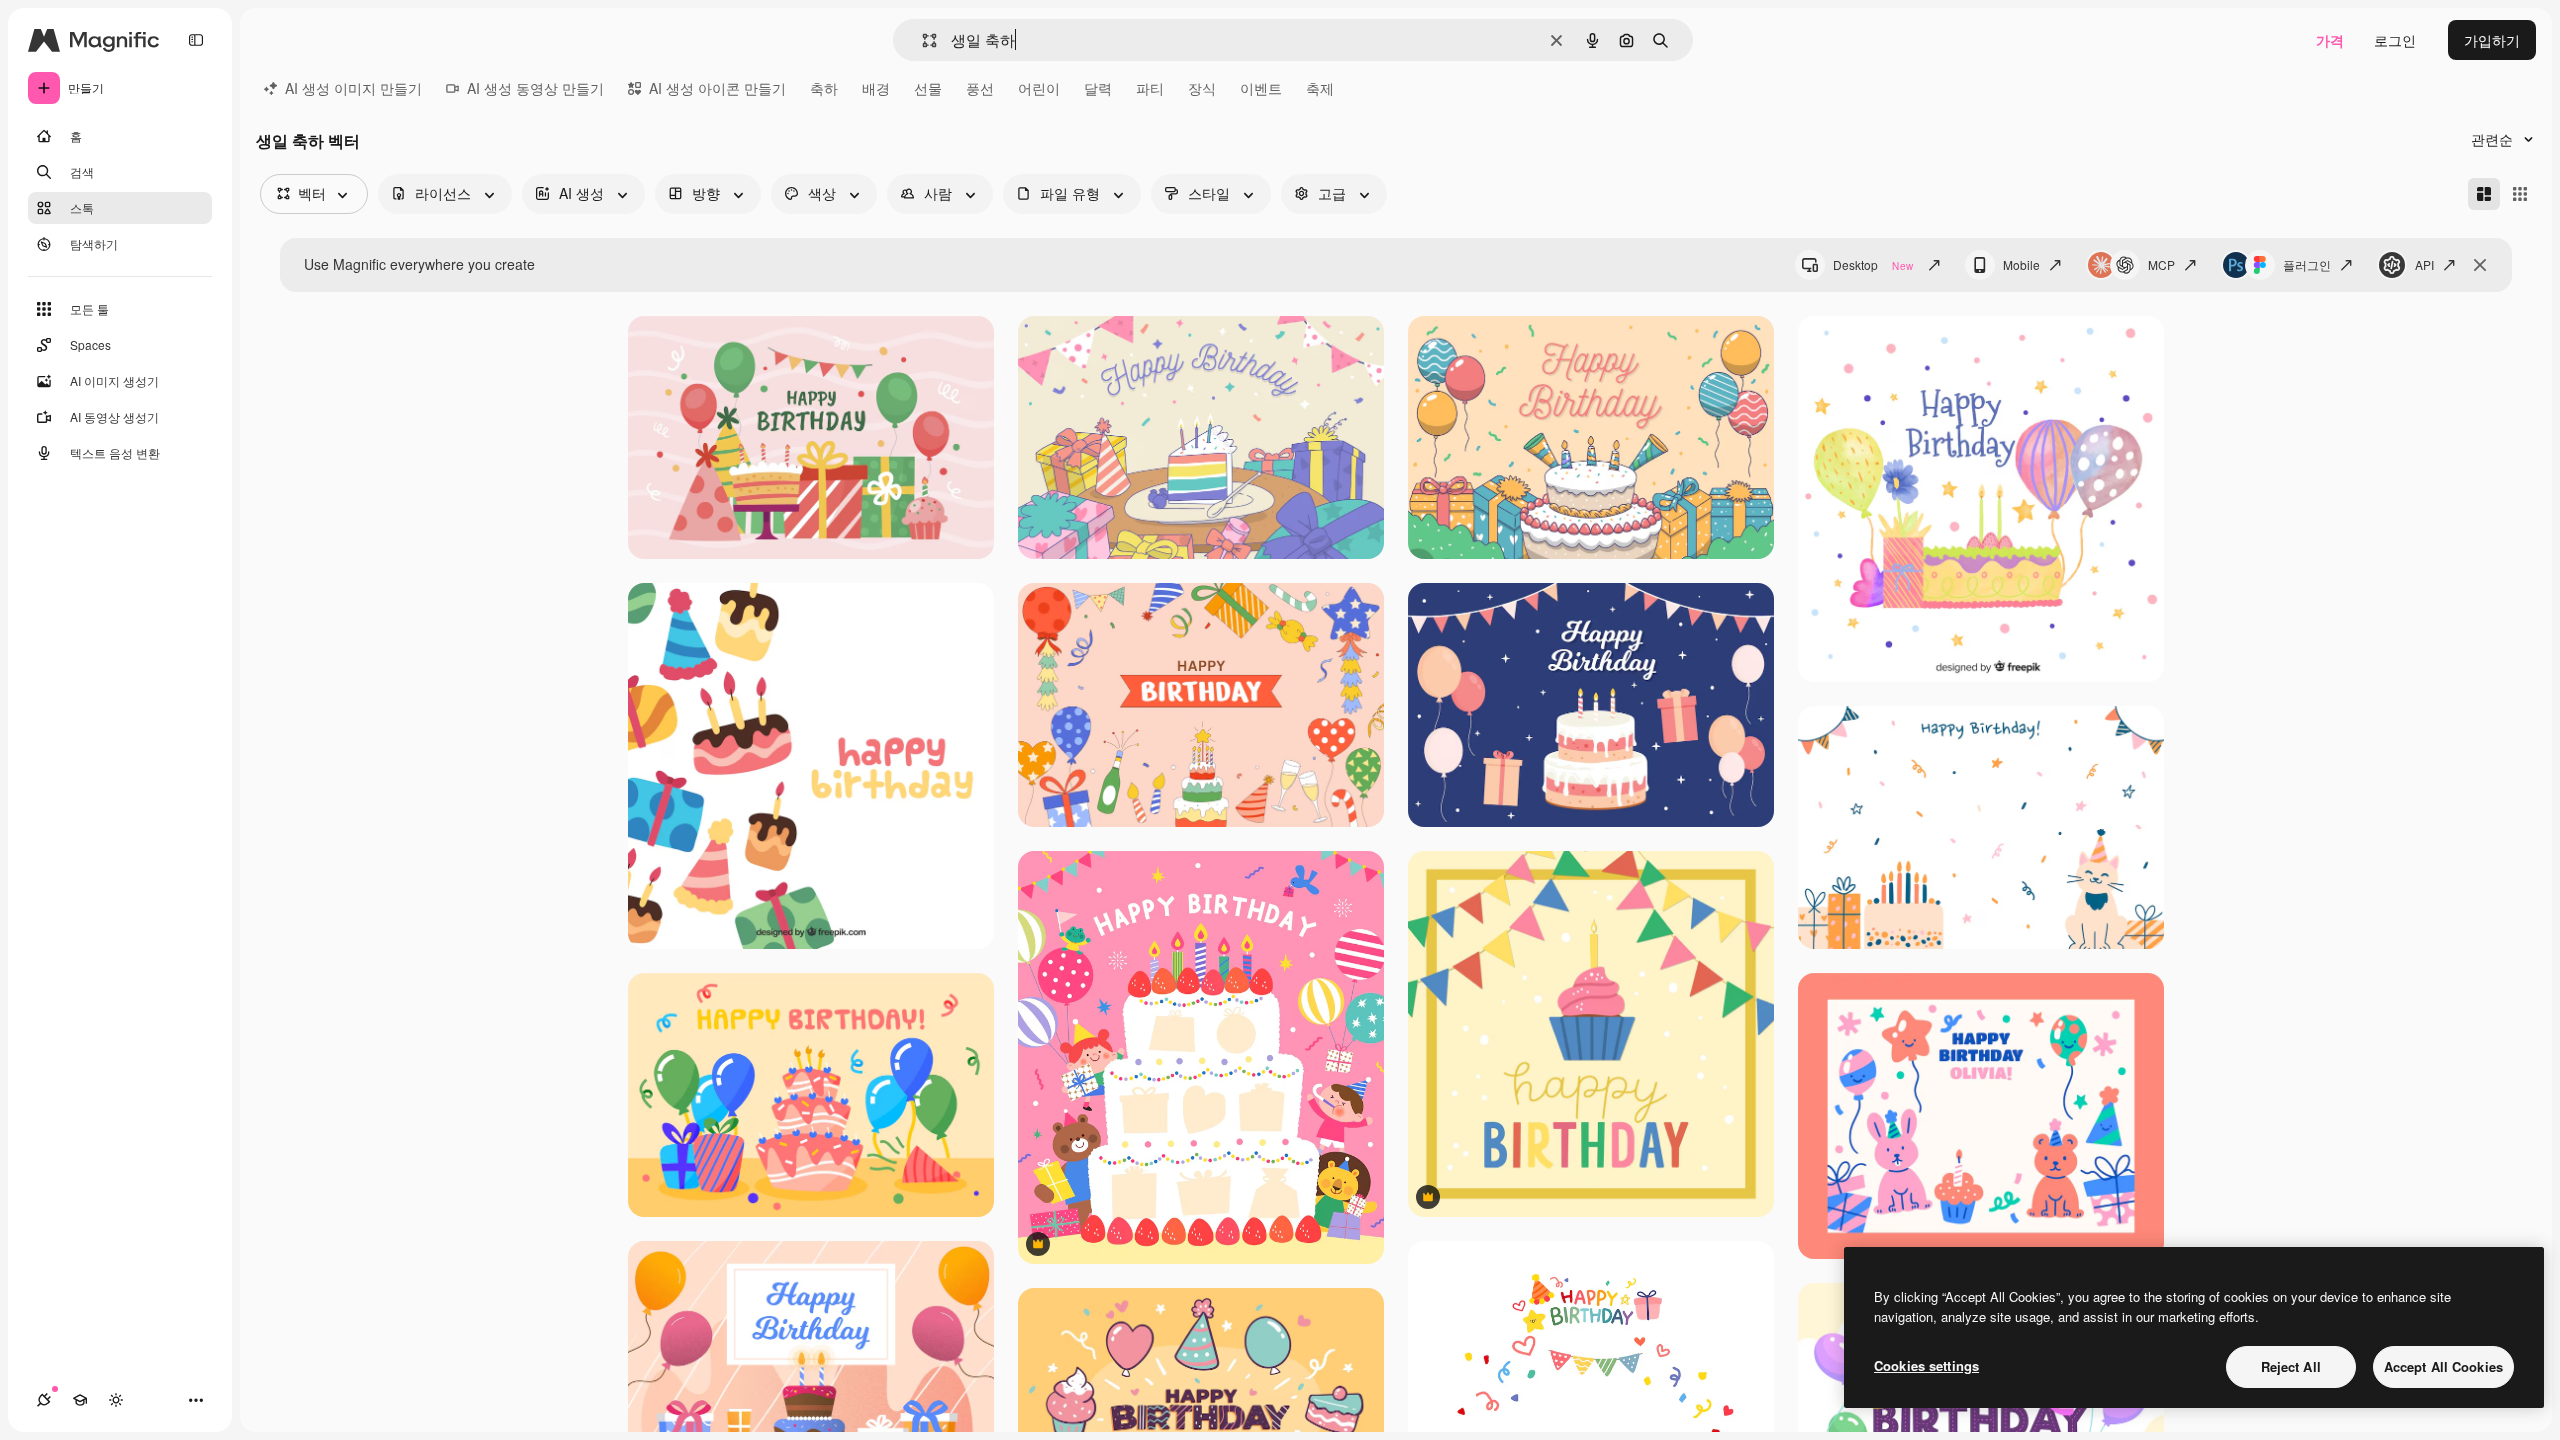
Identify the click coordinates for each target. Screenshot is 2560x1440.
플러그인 (2307, 264)
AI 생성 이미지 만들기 (353, 88)
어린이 (1039, 88)
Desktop (1873, 264)
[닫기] (2480, 265)
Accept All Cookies (2443, 1366)
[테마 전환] (116, 1400)
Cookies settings (1926, 1365)
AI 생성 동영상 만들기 (535, 88)
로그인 (2395, 40)
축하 (824, 88)
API (2424, 264)
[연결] (44, 1400)
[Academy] (80, 1400)
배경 (876, 88)
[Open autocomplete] (921, 40)
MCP (2161, 264)
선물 (928, 88)
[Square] (2520, 194)
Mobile (2021, 264)
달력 (1098, 88)
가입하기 (2492, 40)
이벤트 (1261, 88)
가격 (2330, 40)
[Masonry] (2484, 194)
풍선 (980, 88)
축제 (1320, 88)
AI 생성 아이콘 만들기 (717, 88)
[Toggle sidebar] (196, 40)
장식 (1202, 88)
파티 (1150, 88)
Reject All (2291, 1366)
